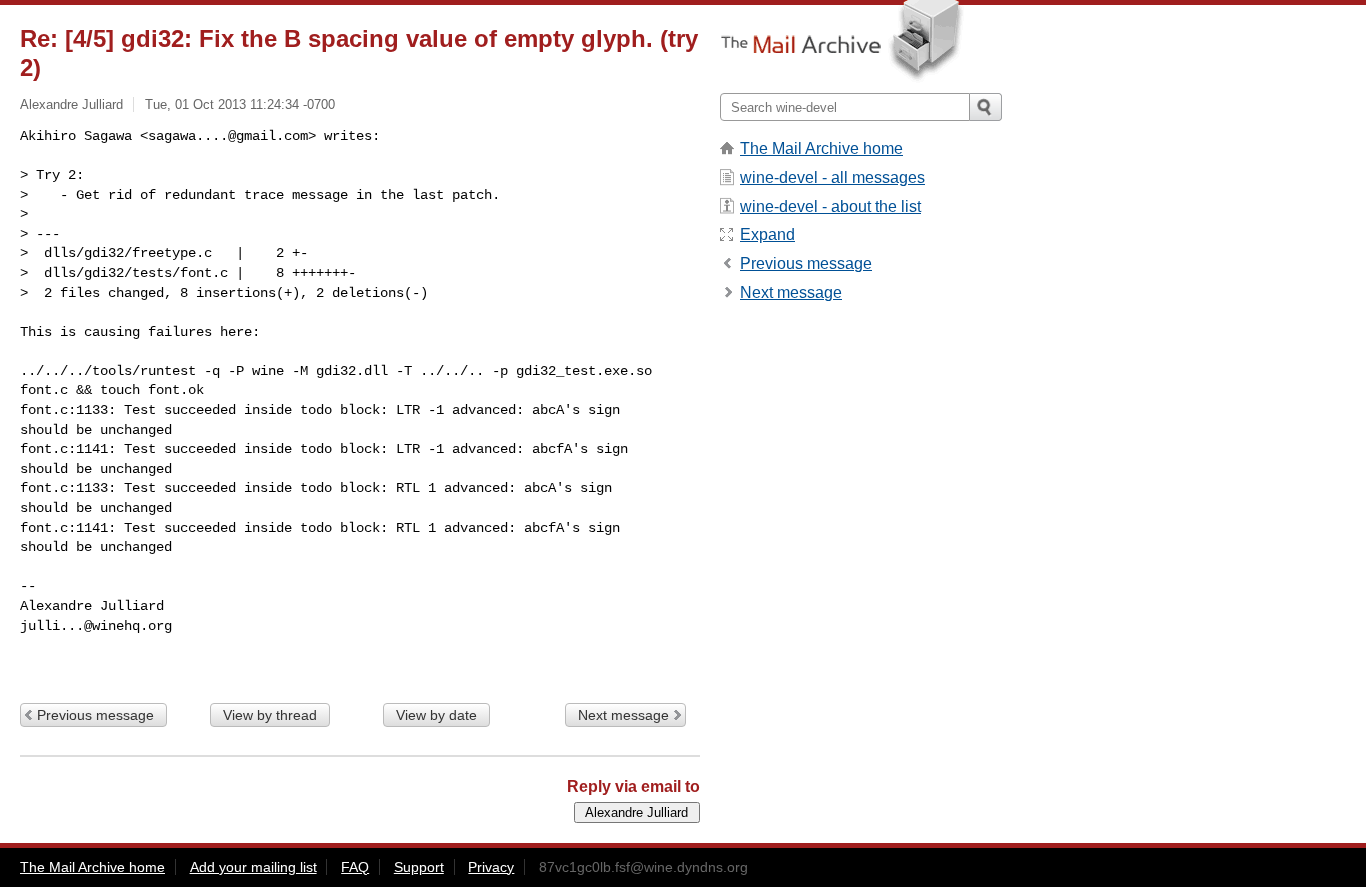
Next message (623, 715)
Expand (767, 234)
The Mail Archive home (821, 148)
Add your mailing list (253, 867)
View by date (436, 715)
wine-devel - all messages (832, 177)
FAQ (355, 867)
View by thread (270, 715)
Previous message (95, 715)
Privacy (491, 867)
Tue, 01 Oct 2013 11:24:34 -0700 (240, 104)
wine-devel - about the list (830, 206)
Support (419, 867)
